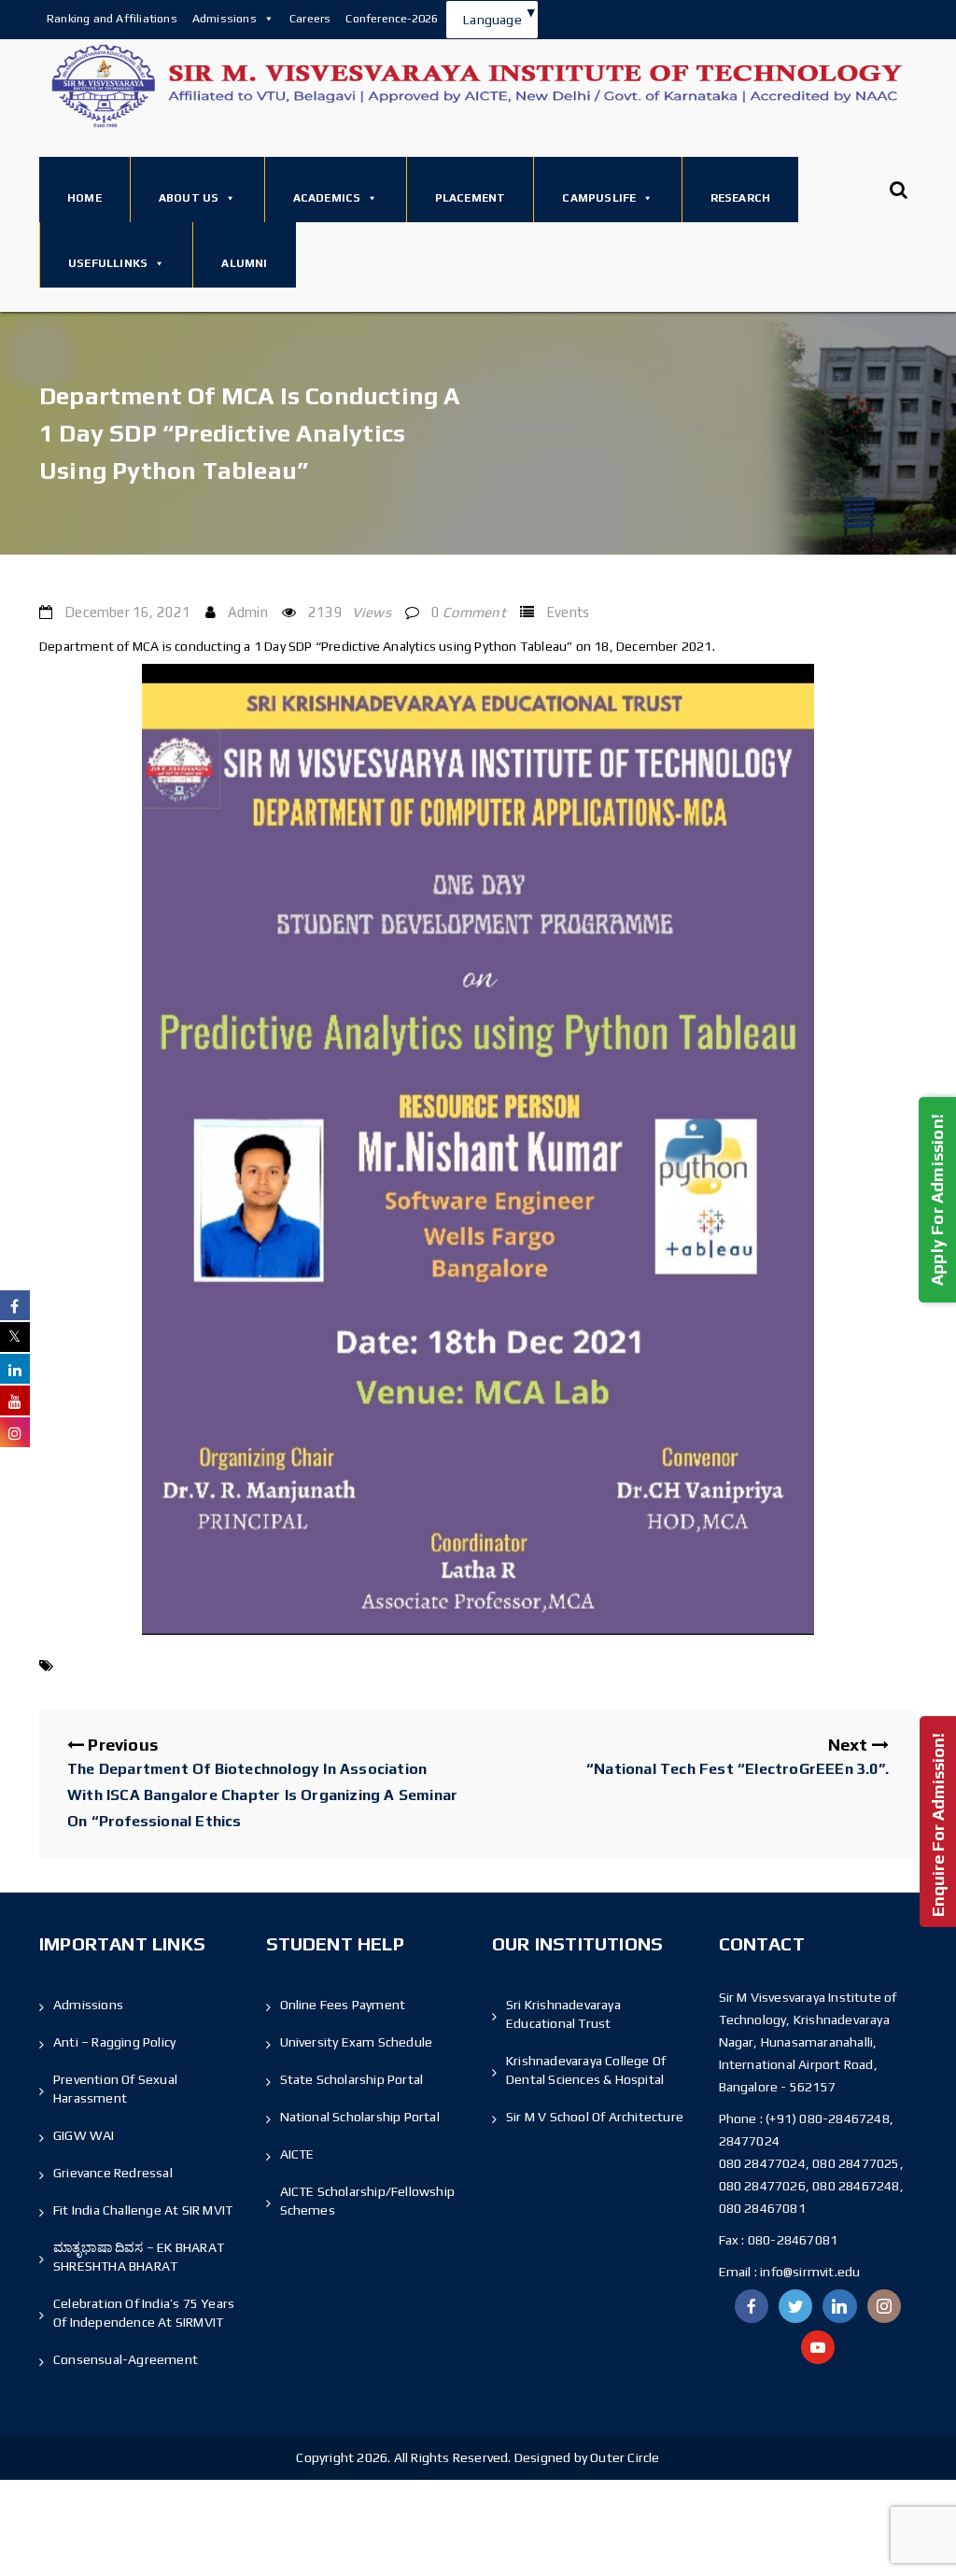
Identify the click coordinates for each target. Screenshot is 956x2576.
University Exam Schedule (357, 2042)
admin (248, 612)
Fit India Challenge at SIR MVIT (143, 2210)
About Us (189, 198)
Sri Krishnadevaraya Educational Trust (563, 2014)
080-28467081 (793, 2240)
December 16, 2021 (127, 612)
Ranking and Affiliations (112, 18)
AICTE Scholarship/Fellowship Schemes (368, 2201)
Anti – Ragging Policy (114, 2042)
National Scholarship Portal (360, 2117)
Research (741, 198)
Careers (310, 18)
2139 (350, 612)
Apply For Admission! (937, 1199)
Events (568, 612)
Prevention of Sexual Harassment (115, 2089)
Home (84, 198)
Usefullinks (108, 263)
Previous (262, 1782)
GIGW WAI (84, 2135)
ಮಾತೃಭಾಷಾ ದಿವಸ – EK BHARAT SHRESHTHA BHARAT (139, 2257)
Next (738, 1756)
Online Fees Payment (343, 2005)
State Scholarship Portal (352, 2079)
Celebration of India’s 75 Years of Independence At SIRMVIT (144, 2313)
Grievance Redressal (113, 2173)
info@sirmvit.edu (808, 2272)
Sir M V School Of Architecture (595, 2117)
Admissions (225, 18)
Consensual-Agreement (126, 2359)
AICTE (297, 2154)
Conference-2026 (392, 18)
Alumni (244, 263)
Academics (327, 198)
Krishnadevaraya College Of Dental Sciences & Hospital (586, 2070)
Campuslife (599, 198)
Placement (471, 198)
